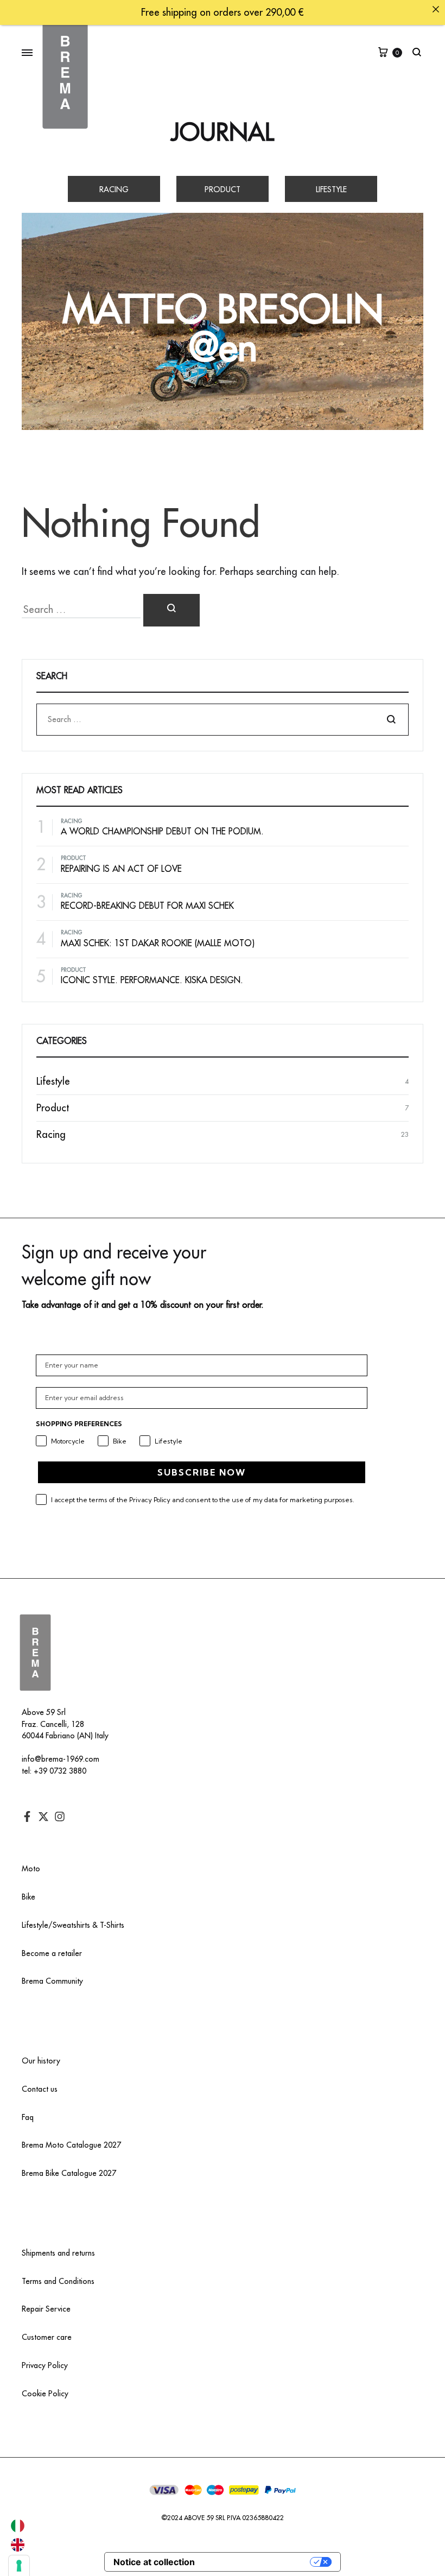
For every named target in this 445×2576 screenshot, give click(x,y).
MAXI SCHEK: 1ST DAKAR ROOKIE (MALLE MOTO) (158, 944)
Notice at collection (154, 2562)
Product (223, 189)
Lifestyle (331, 189)
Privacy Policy (45, 2365)
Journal (223, 133)
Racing (114, 189)
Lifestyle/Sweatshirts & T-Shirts (73, 1925)
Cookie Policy (45, 2394)
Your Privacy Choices (258, 2562)
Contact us (40, 2089)
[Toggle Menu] (27, 53)
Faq (28, 2117)
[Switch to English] (18, 2545)
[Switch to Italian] (18, 2526)
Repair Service (46, 2309)
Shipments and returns (58, 2253)
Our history (41, 2061)
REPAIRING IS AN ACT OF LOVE (121, 869)
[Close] (436, 9)
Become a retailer (52, 1953)
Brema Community (52, 1981)
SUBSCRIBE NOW (202, 1472)
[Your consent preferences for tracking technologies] (19, 2566)
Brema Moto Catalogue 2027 (71, 2145)
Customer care (47, 2337)
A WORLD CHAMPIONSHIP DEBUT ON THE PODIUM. (162, 832)
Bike (28, 1897)
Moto (31, 1869)
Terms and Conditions (58, 2281)
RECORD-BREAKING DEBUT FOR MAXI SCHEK (147, 906)
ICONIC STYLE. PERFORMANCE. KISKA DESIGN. (152, 980)
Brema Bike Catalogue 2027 (69, 2173)
